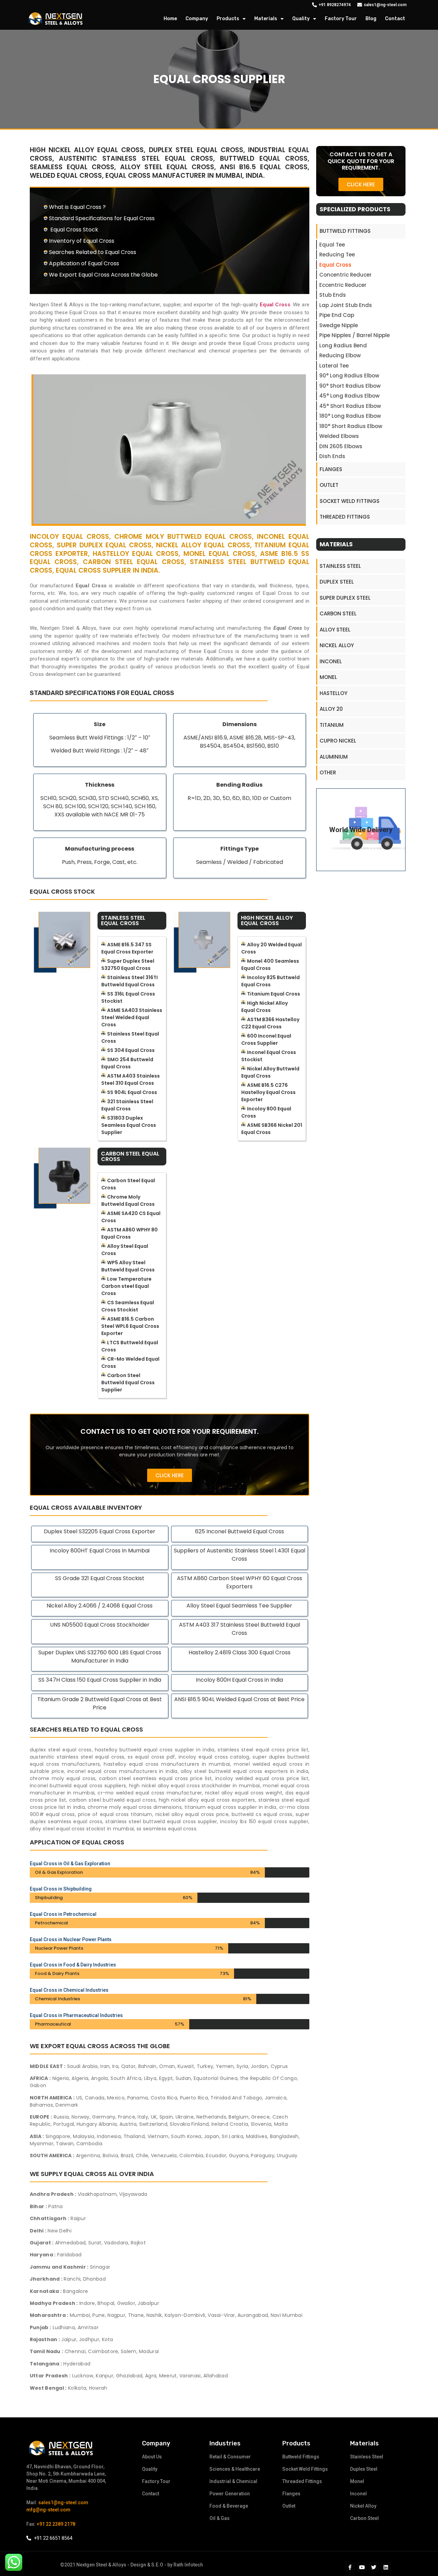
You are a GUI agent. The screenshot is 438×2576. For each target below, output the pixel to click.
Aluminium (334, 757)
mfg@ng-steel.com (48, 2510)
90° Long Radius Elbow (349, 376)
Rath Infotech (188, 2565)
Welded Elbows (339, 436)
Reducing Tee (337, 255)
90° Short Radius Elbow (350, 386)
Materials (266, 19)
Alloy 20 (331, 709)
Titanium (332, 725)
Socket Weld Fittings (350, 501)
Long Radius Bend (343, 345)
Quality (301, 19)
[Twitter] (374, 2567)
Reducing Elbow (340, 355)
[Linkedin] (386, 2567)
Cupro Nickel (338, 741)
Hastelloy (333, 693)
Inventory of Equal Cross (82, 241)
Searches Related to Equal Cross (93, 252)
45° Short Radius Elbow (350, 406)
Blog (371, 19)
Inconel (331, 661)
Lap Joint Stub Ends (346, 305)
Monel (328, 677)
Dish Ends (332, 456)
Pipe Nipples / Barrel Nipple (355, 335)
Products (228, 19)
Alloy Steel (335, 630)
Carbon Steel (338, 613)
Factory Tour (341, 19)
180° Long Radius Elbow (350, 416)
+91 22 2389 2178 (56, 2524)
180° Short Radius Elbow (351, 426)
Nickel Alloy (337, 645)
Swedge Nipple (339, 325)
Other (328, 772)
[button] (170, 1475)
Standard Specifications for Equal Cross (102, 218)
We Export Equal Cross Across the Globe (103, 275)
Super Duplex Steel (345, 598)
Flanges (331, 469)
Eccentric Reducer (343, 285)
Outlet (329, 485)
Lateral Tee (334, 366)
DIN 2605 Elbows (341, 446)
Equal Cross (335, 265)
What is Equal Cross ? (77, 207)
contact (395, 19)
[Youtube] (362, 2567)
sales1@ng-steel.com (63, 2502)
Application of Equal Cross (84, 263)
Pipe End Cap (337, 315)
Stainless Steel (340, 566)
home (170, 19)
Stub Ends (333, 295)
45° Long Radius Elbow (349, 396)
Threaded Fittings (345, 517)
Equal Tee (332, 245)
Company (197, 19)
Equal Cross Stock (74, 230)
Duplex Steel (337, 582)
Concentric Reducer (345, 275)
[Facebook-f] (350, 2567)
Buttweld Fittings (345, 231)
